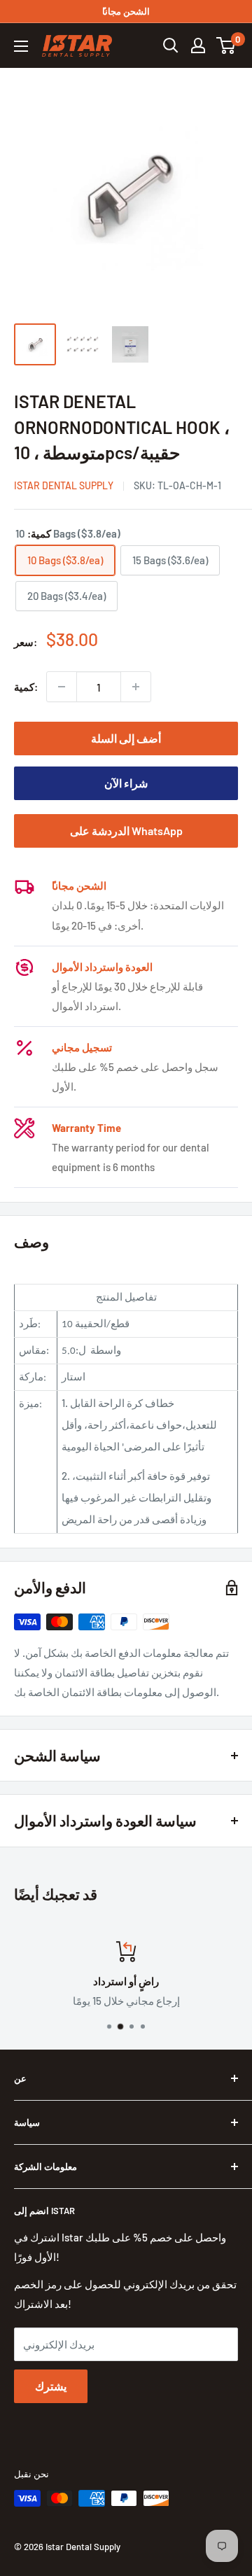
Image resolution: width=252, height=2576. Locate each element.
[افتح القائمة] (21, 46)
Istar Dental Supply (64, 485)
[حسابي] (198, 45)
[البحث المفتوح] (171, 45)
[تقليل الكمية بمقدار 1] (62, 687)
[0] (226, 45)
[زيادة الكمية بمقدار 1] (136, 687)
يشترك (51, 2386)
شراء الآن (126, 783)
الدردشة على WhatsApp (126, 831)
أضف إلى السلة (126, 738)
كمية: (26, 687)
